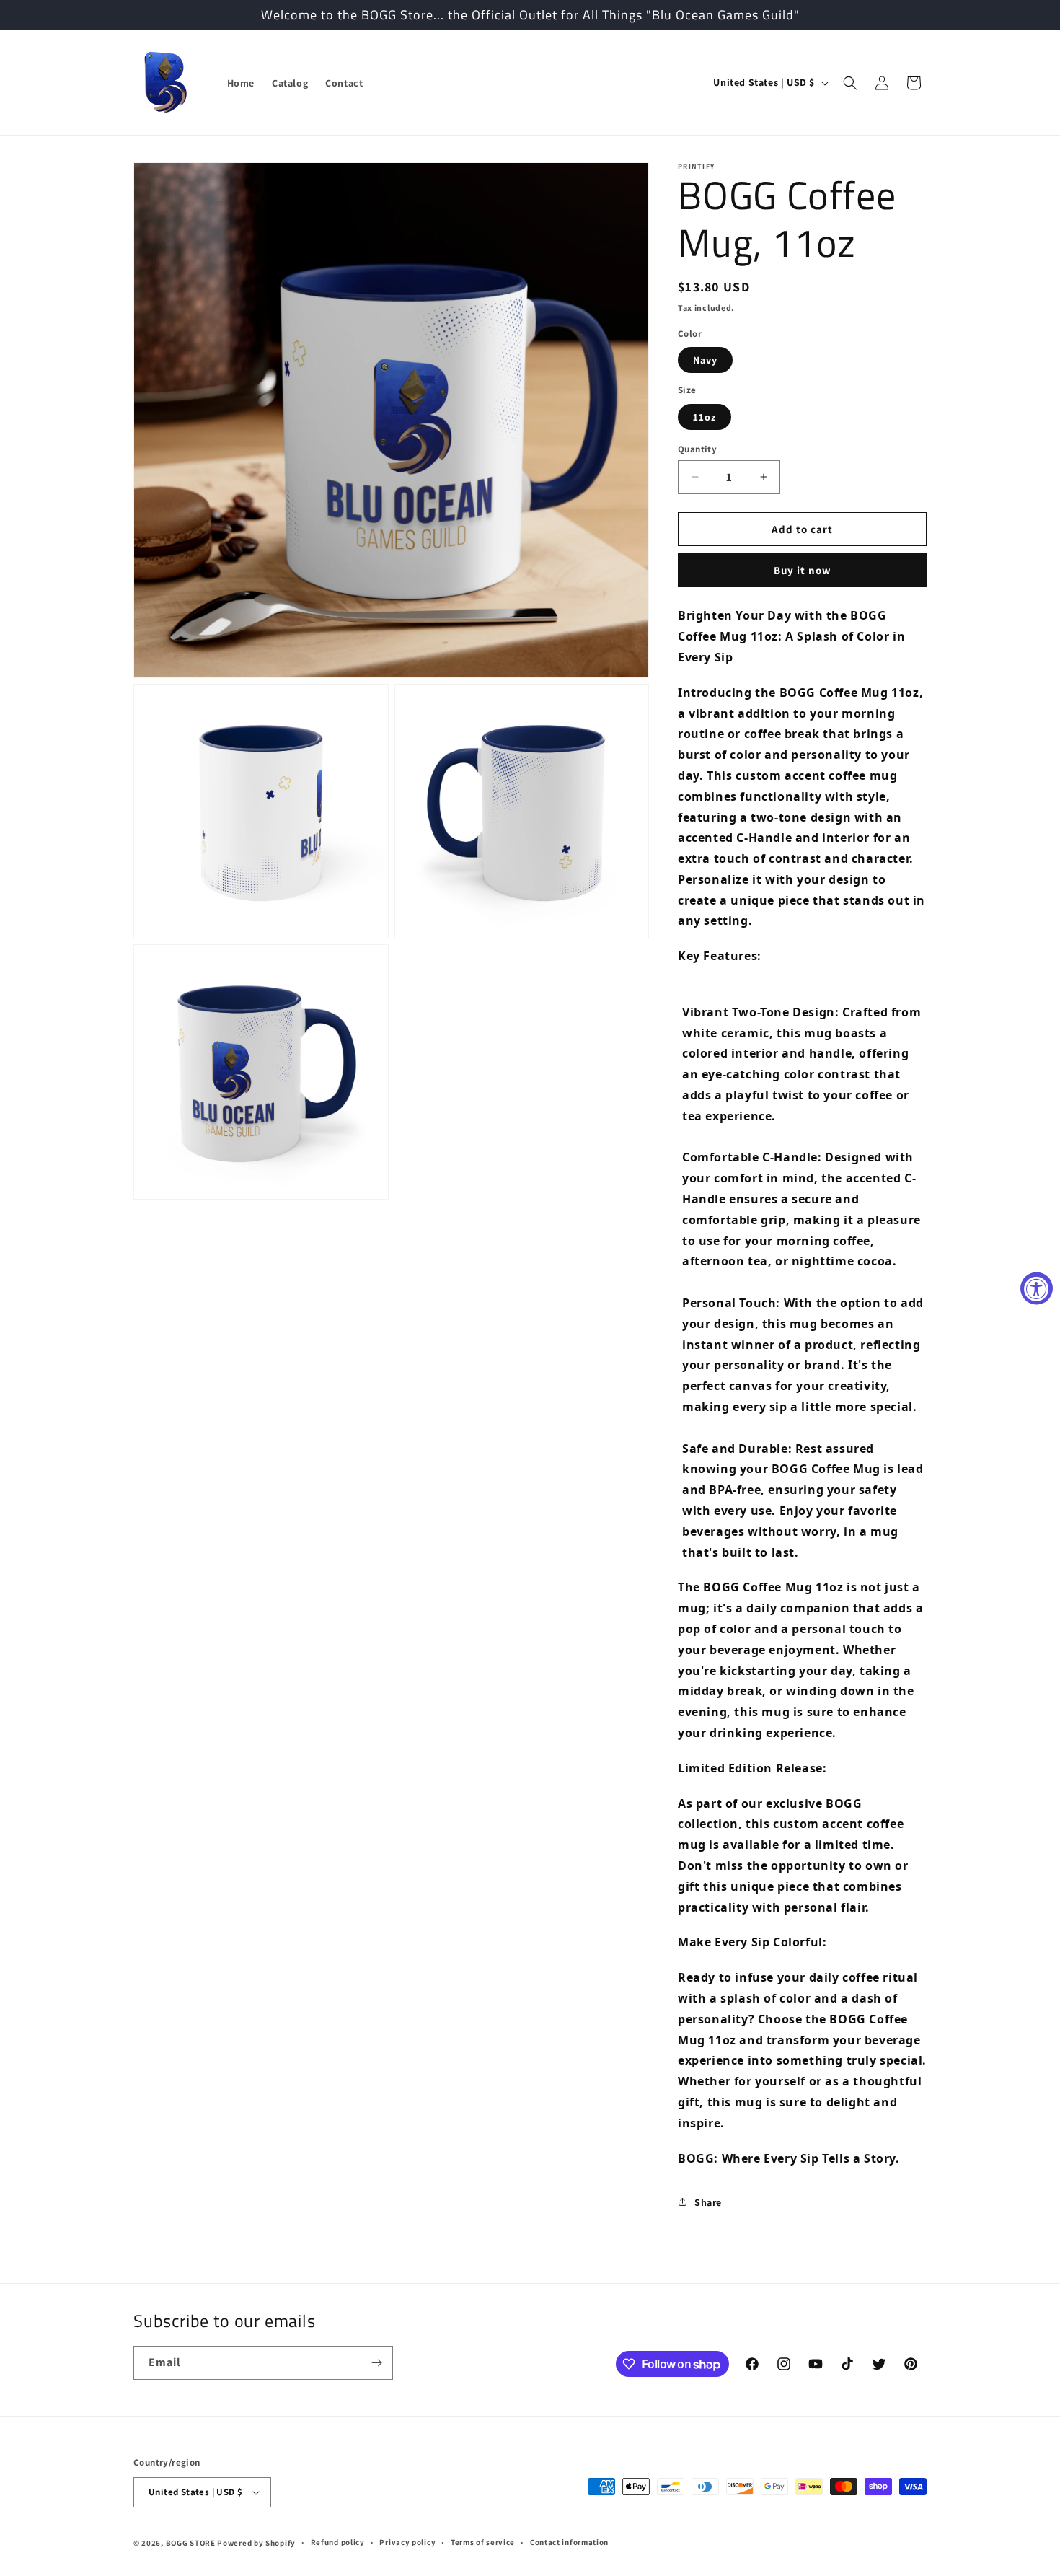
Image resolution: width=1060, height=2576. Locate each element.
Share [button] (708, 2202)
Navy (705, 359)
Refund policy (338, 2542)
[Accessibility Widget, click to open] (1037, 1288)
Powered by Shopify (256, 2543)
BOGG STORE (191, 2543)
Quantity (697, 448)
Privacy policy (407, 2542)
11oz (705, 416)
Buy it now (803, 570)
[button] (850, 83)
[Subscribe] (376, 2363)
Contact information (569, 2542)
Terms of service (483, 2542)
